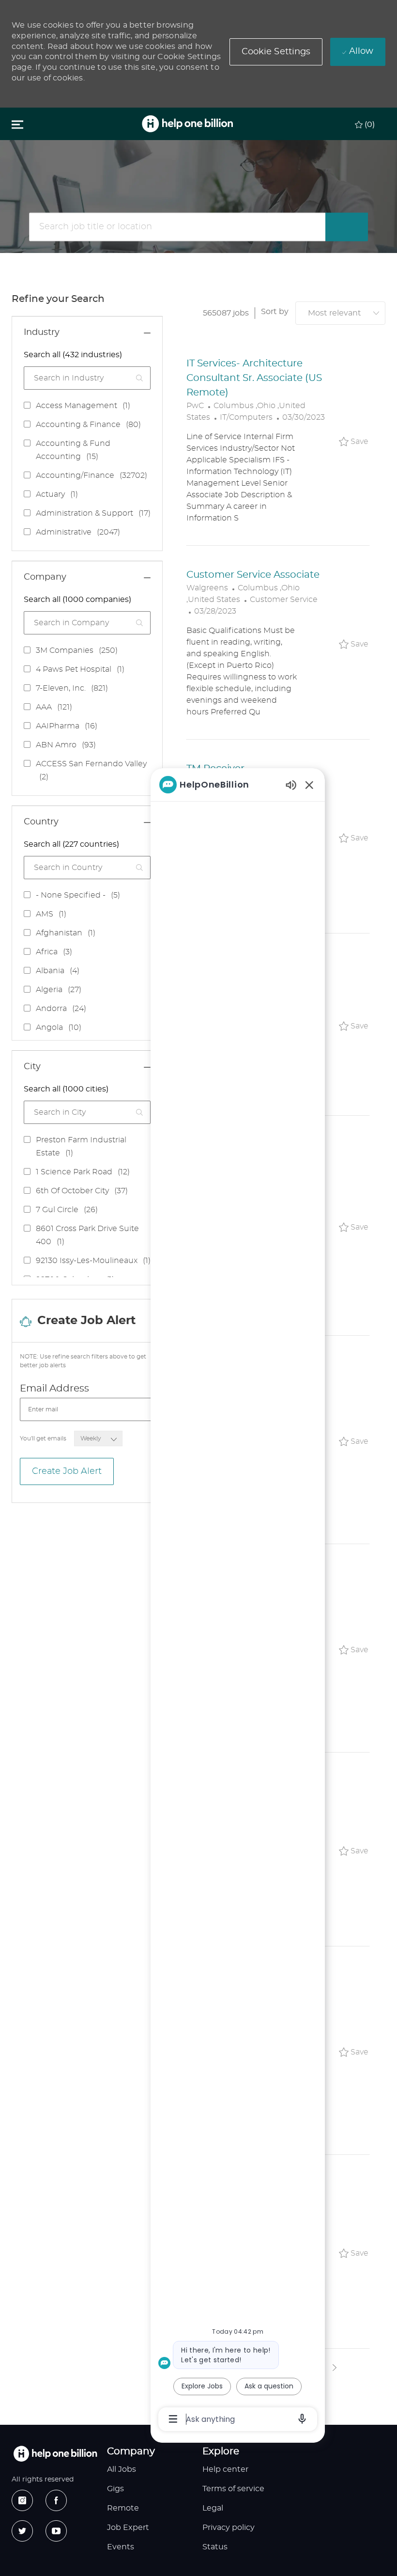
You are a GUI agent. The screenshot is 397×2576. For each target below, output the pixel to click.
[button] (276, 52)
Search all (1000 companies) (77, 600)
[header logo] (187, 124)
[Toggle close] (17, 124)
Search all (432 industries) (73, 355)
